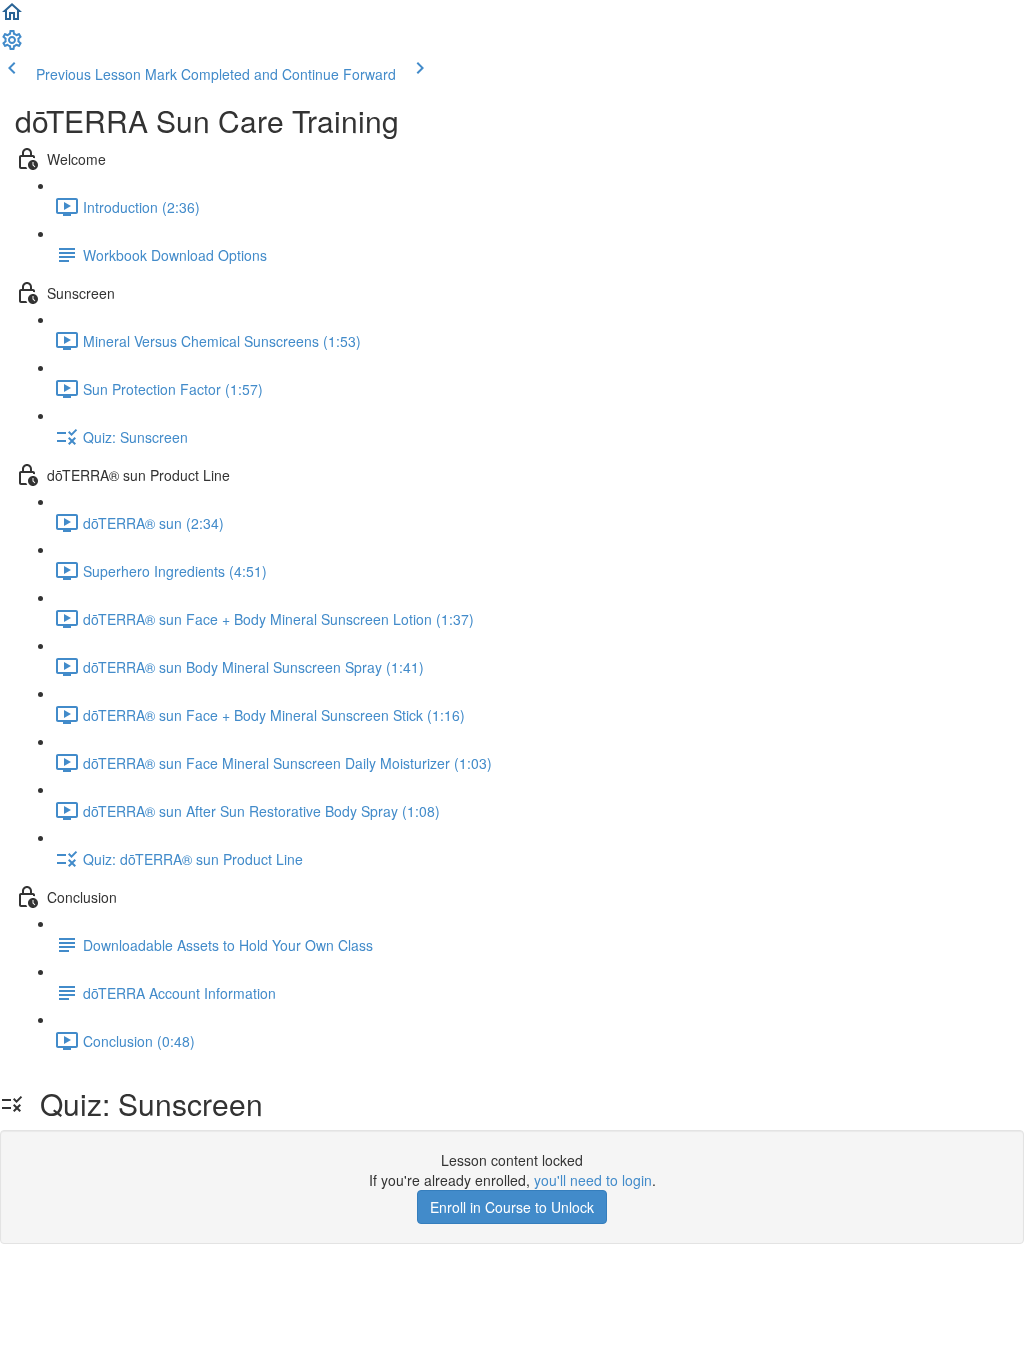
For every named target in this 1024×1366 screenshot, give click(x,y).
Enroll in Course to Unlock (512, 1207)
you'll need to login (593, 1180)
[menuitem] (12, 46)
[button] (12, 18)
